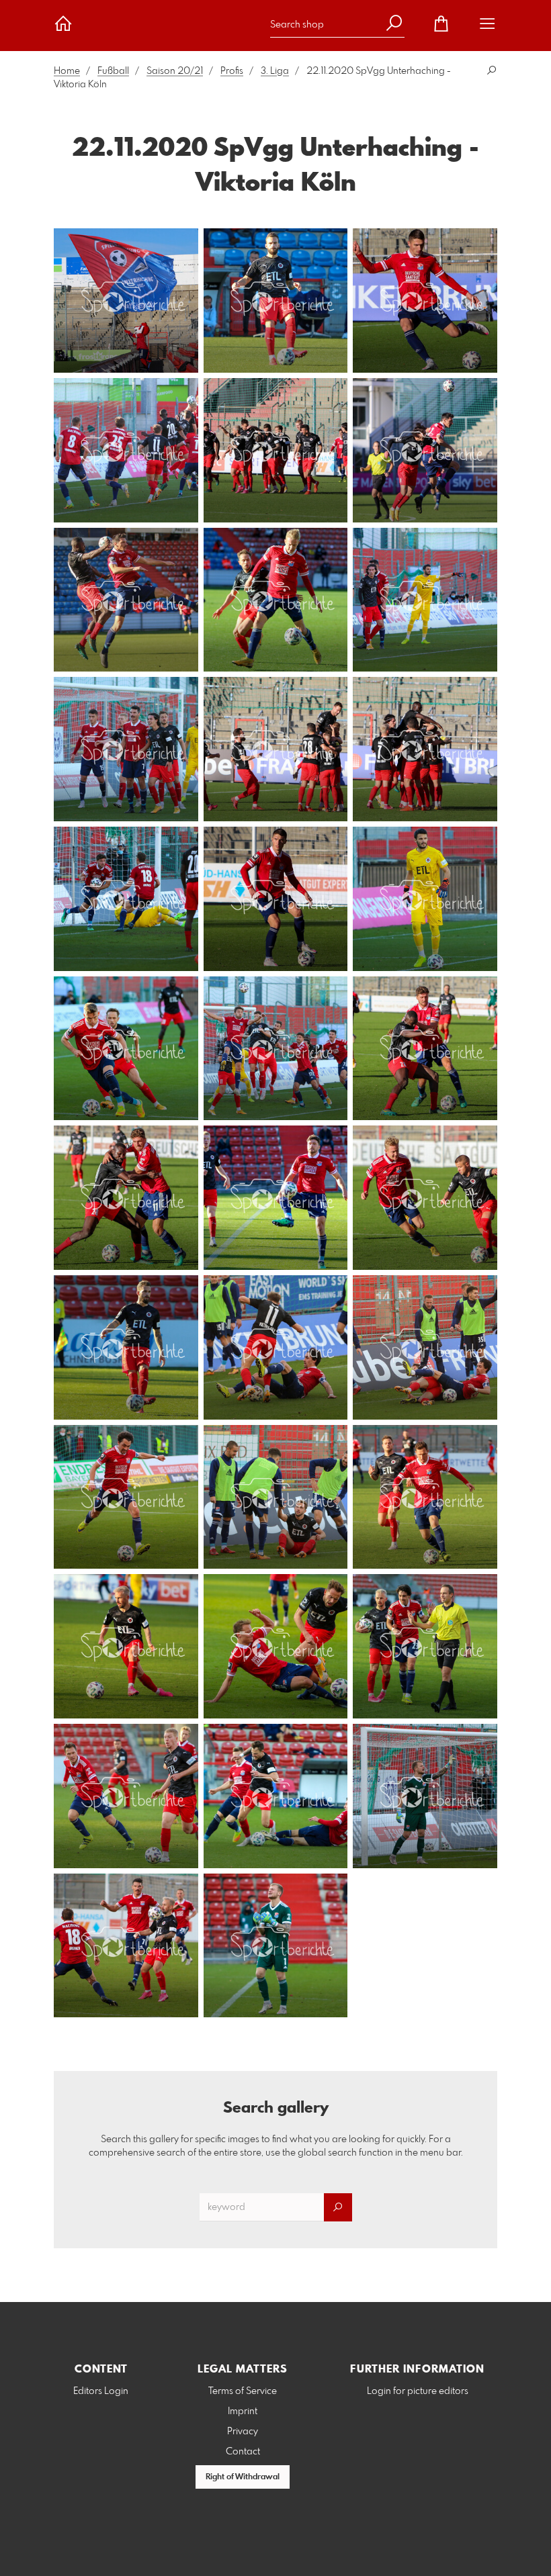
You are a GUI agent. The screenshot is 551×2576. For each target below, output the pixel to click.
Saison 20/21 (175, 71)
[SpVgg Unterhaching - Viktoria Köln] (126, 301)
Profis (232, 71)
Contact (243, 2452)
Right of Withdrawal (243, 2477)
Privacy (243, 2432)
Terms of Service (243, 2391)
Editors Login (101, 2391)
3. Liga (275, 71)
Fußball (113, 71)
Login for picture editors (418, 2391)
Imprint (243, 2411)
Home (67, 71)
